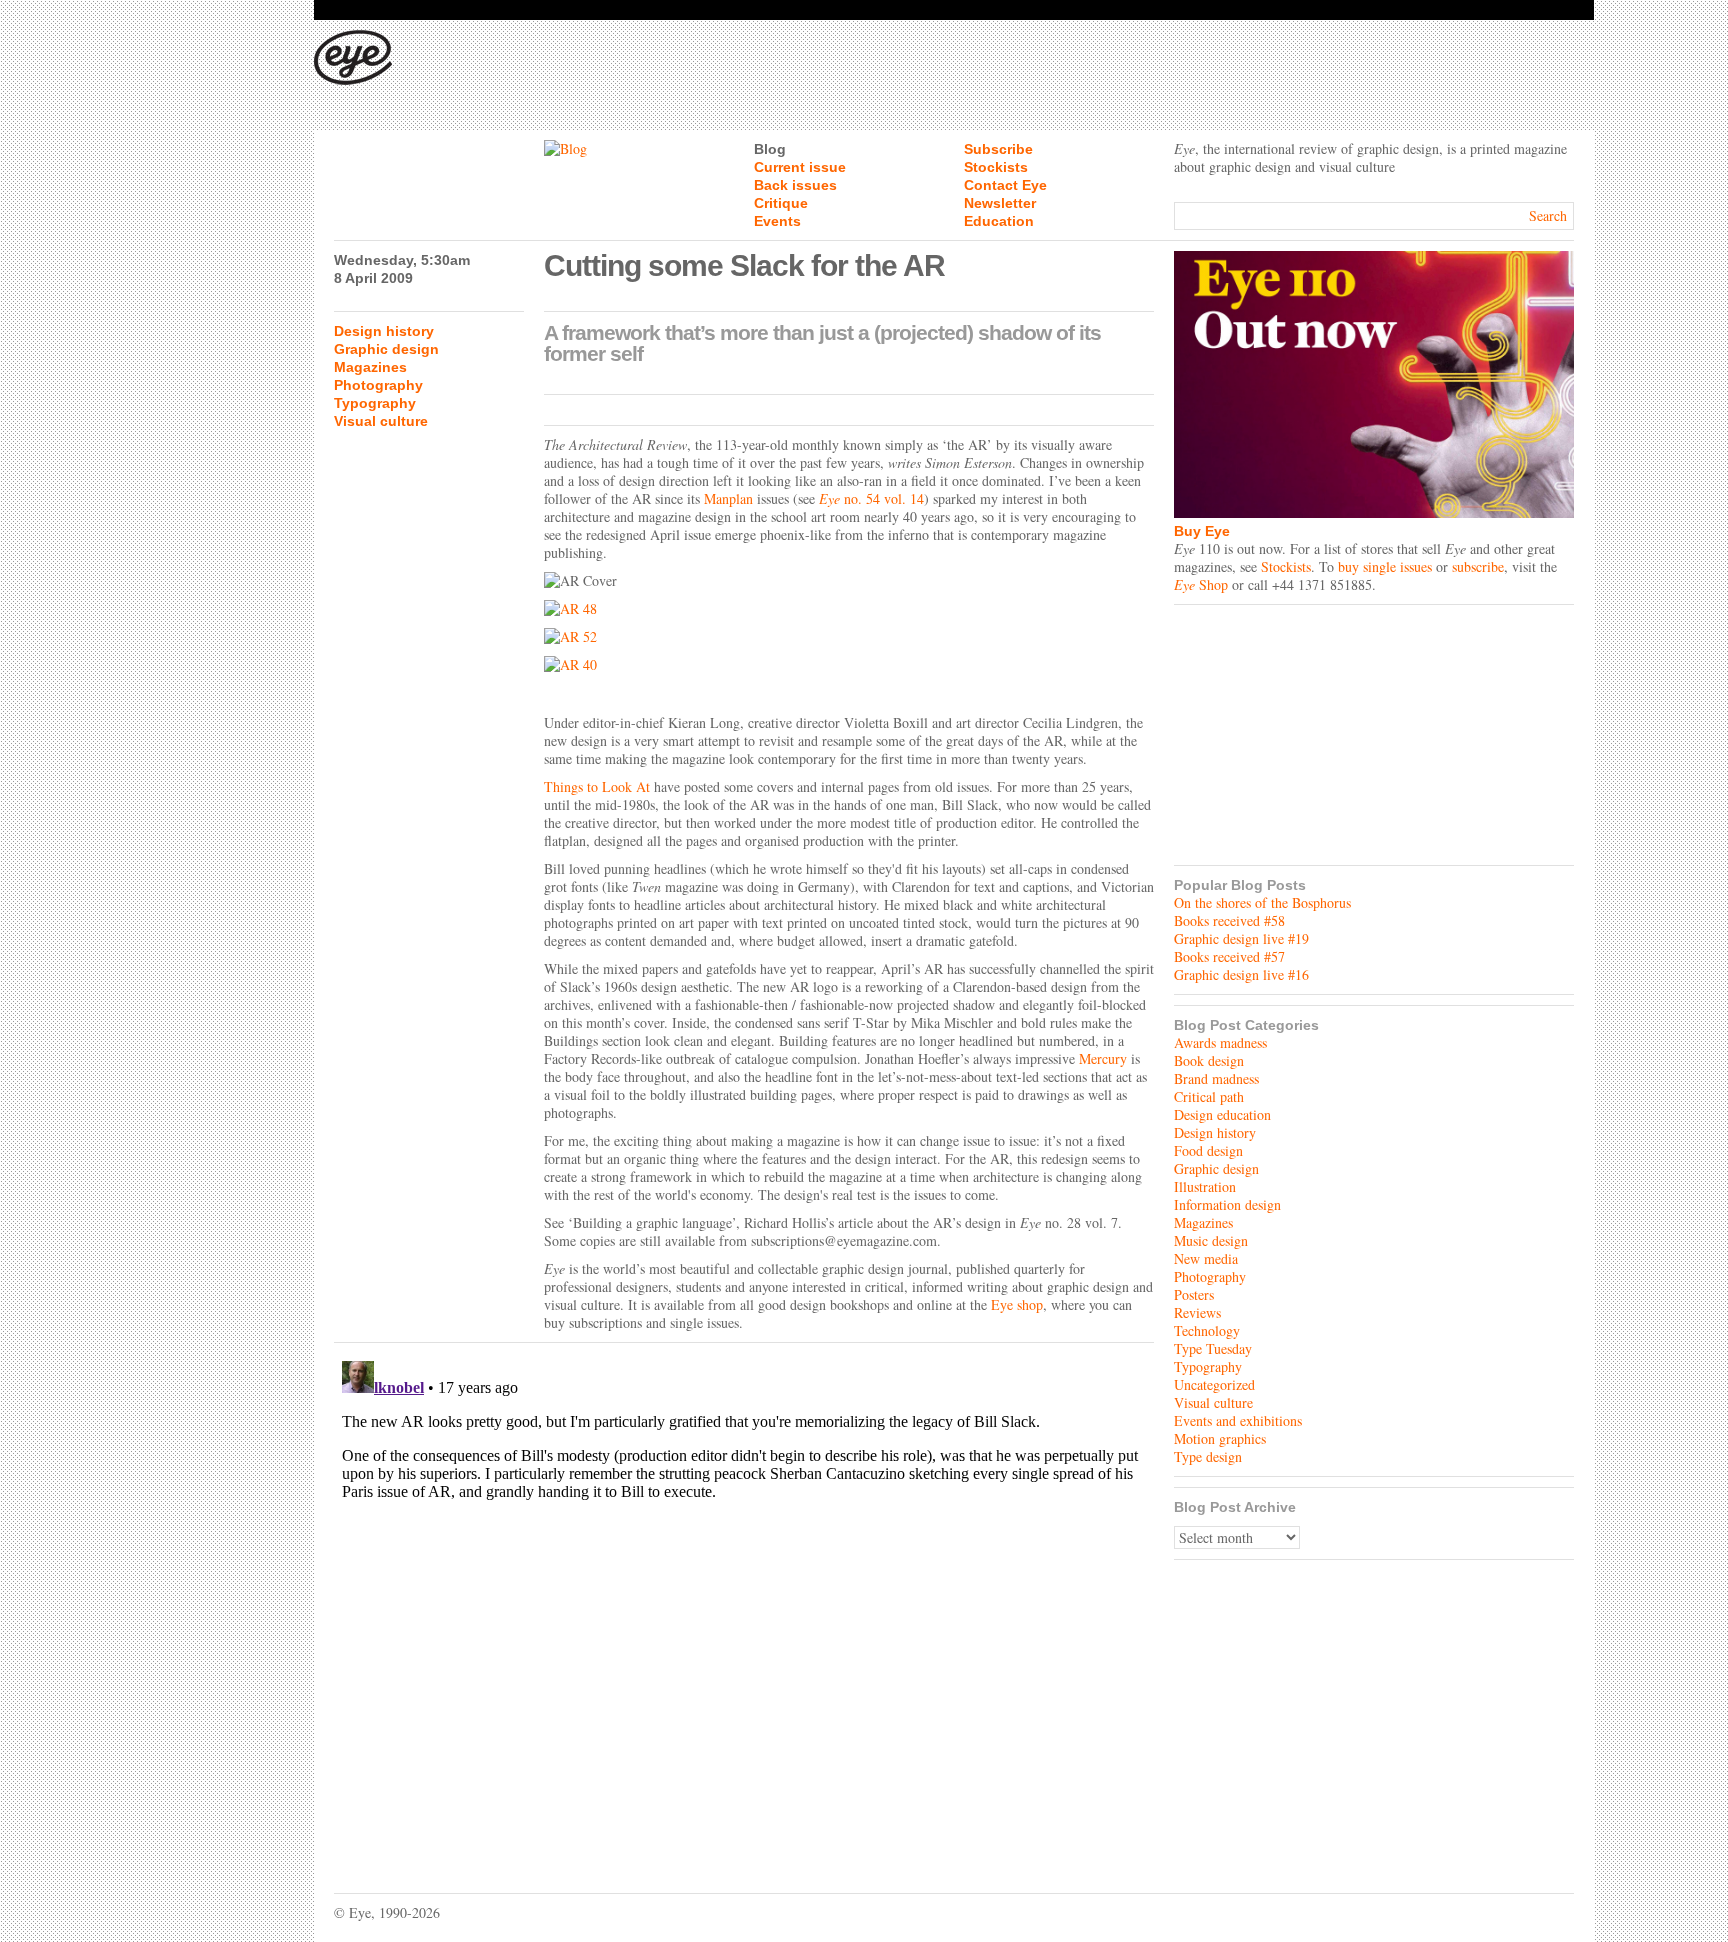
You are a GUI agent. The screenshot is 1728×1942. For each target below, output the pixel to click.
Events (777, 221)
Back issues (795, 185)
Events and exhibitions (1238, 1420)
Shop (1201, 584)
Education (999, 221)
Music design (1211, 1240)
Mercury (1103, 1058)
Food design (1208, 1150)
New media (1206, 1258)
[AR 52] (849, 637)
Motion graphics (1220, 1438)
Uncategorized (1214, 1384)
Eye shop (1017, 1304)
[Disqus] (744, 1603)
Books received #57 (1229, 956)
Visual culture (381, 421)
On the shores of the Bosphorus (1262, 902)
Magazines (370, 367)
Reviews (1197, 1312)
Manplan (728, 498)
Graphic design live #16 (1241, 974)
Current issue (800, 167)
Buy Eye (1202, 531)
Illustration (1205, 1186)
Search (1548, 215)
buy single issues (1385, 566)
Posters (1194, 1294)
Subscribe (998, 149)
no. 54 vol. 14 (871, 498)
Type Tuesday (1213, 1348)
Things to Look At (597, 786)
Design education (1222, 1114)
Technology (1207, 1330)
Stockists (996, 167)
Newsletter (1000, 203)
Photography (378, 385)
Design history (384, 331)
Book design (1209, 1060)
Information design (1227, 1204)
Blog (770, 149)
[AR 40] (849, 665)
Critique (781, 203)
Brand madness (1216, 1078)
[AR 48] (849, 609)
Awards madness (1220, 1042)
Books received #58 (1229, 920)
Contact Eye (1005, 185)
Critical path (1209, 1096)
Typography (375, 403)
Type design (1208, 1456)
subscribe (1478, 566)
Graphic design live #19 (1241, 938)
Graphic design (386, 349)
